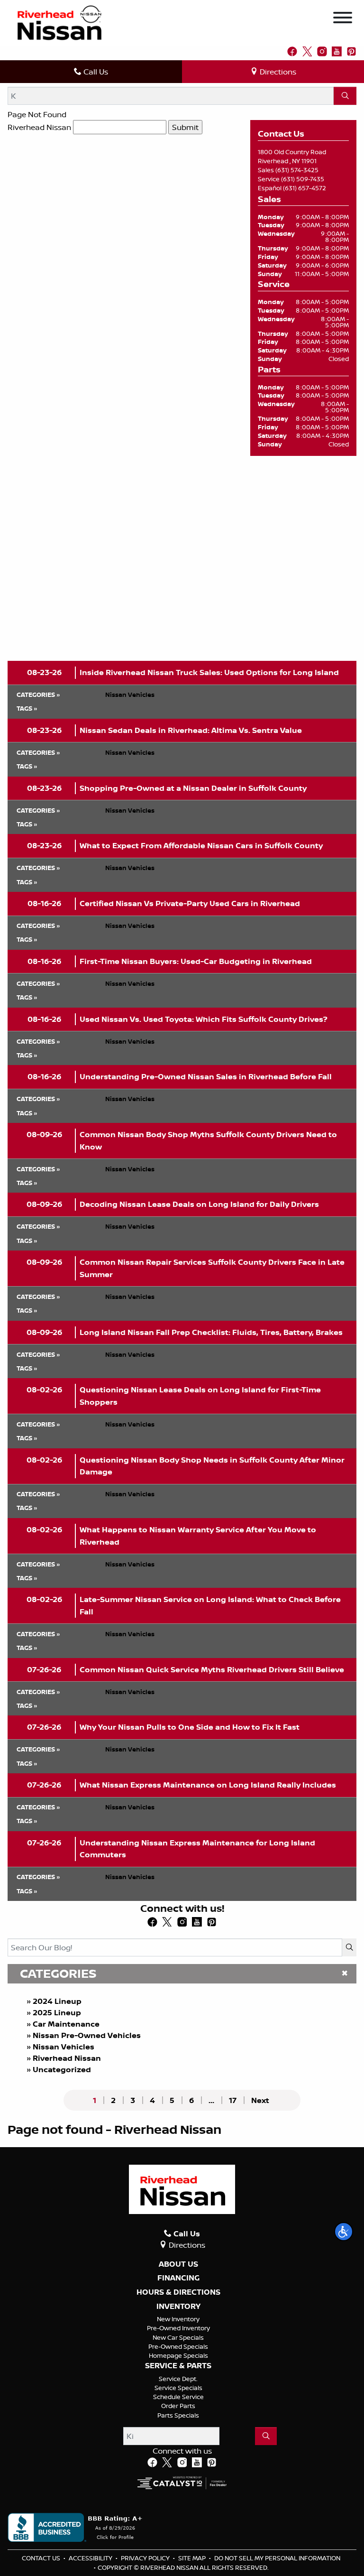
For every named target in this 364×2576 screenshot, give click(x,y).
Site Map (193, 2558)
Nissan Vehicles (64, 2047)
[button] (344, 2232)
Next (260, 2100)
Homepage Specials (178, 2355)
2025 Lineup (57, 2012)
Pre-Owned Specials (178, 2346)
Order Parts (178, 2406)
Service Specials (178, 2388)
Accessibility (91, 2558)
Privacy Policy (146, 2558)
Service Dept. (178, 2379)
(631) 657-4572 (305, 188)
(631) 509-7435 (303, 179)
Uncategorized (62, 2069)
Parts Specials (178, 2415)
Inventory (178, 2307)
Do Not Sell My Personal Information (277, 2558)
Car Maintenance (66, 2024)
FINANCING (178, 2278)
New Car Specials (178, 2337)
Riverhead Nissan (39, 127)
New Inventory (178, 2319)
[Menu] (343, 19)
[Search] (345, 96)
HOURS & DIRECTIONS (178, 2292)
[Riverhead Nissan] (59, 22)
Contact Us (42, 2558)
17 (233, 2100)
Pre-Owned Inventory (178, 2328)
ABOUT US (178, 2264)
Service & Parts (178, 2366)
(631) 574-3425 (297, 170)
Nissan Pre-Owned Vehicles (87, 2035)
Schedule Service (178, 2397)
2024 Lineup (57, 2001)
